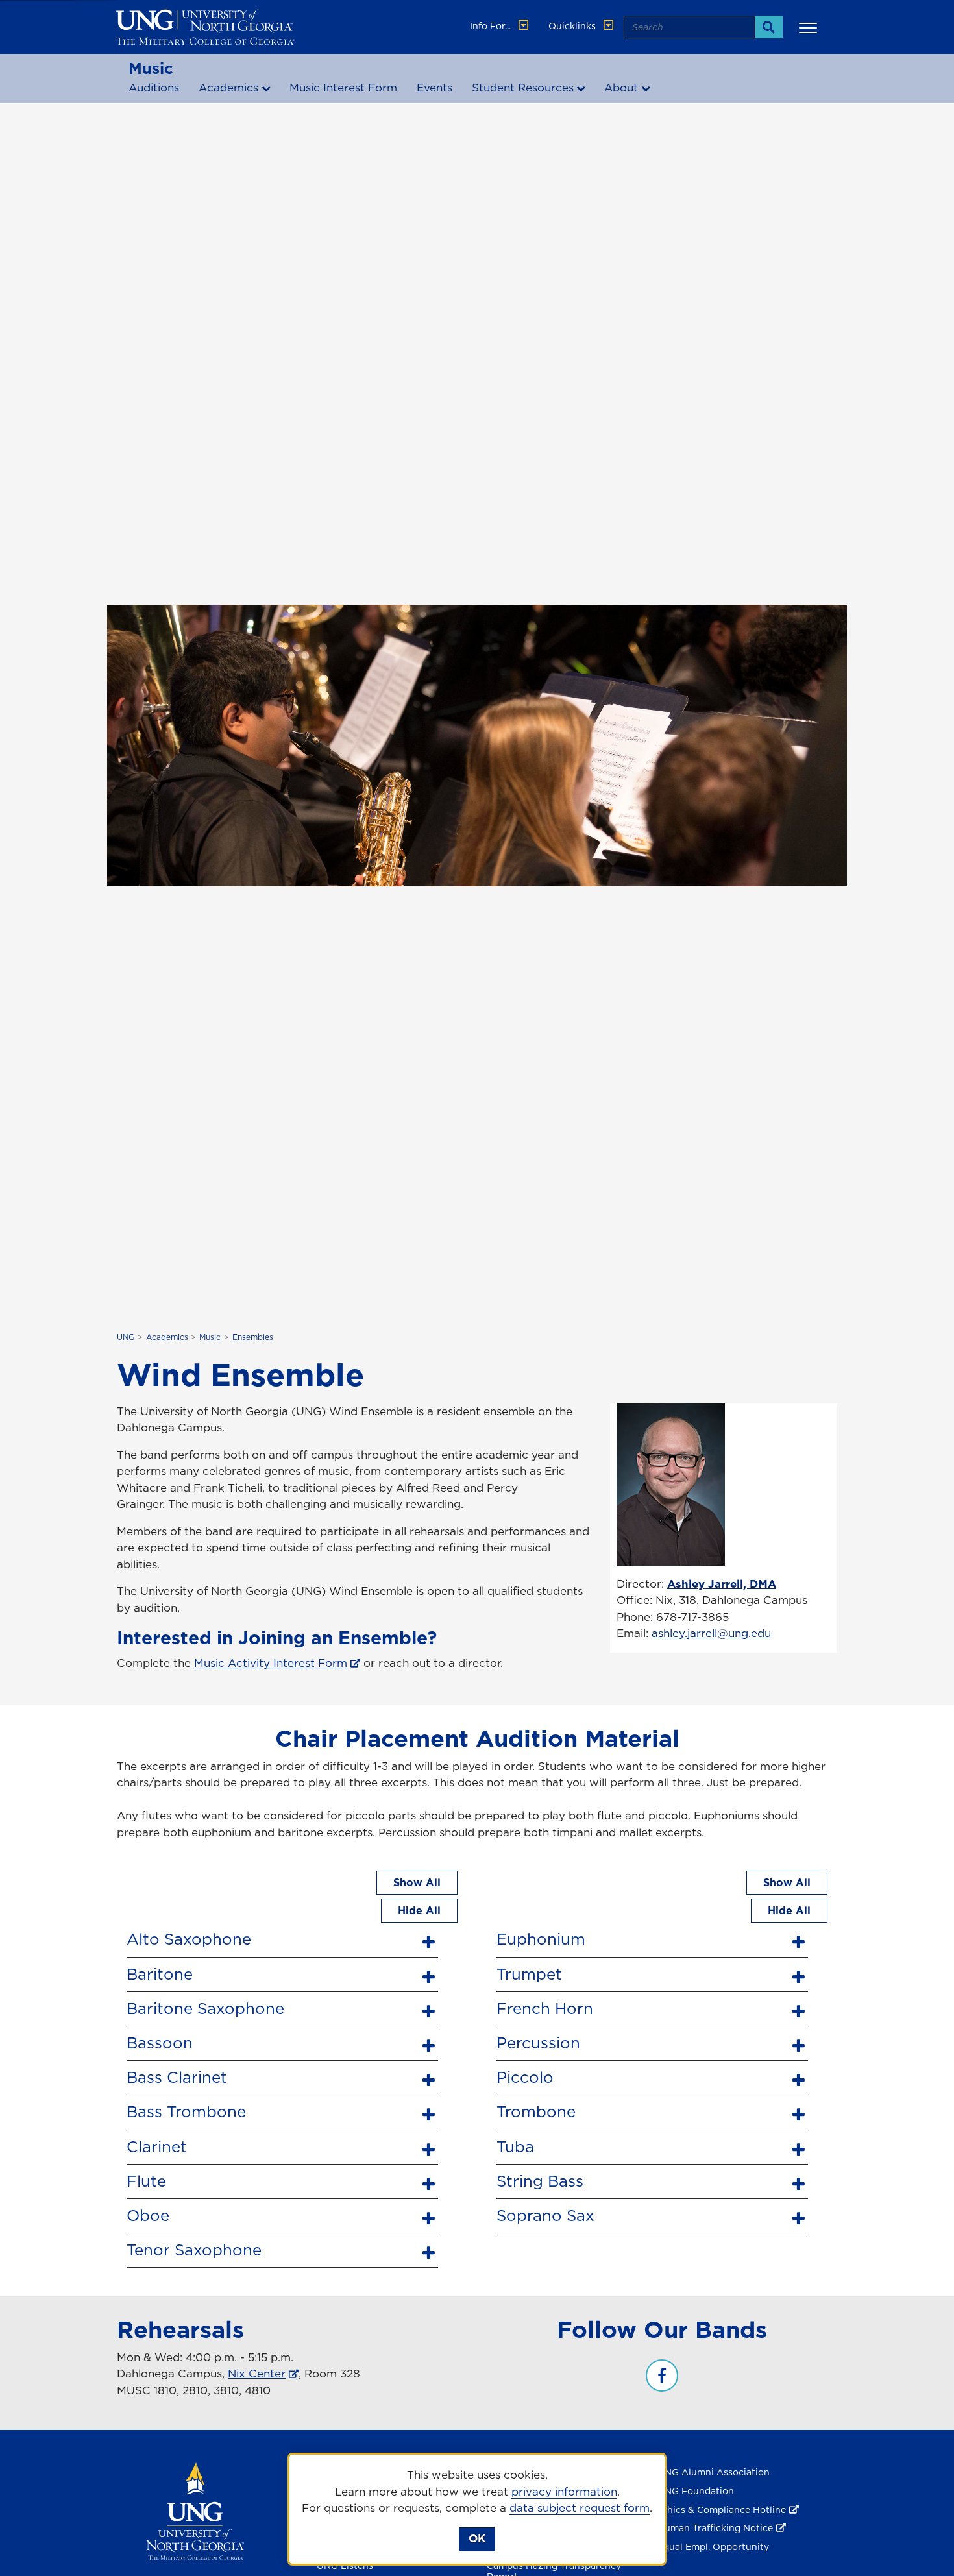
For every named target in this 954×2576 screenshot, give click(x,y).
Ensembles (253, 1337)
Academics (228, 88)
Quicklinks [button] (573, 26)
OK (477, 2538)
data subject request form (580, 2508)
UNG (126, 1337)
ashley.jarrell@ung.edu (711, 1633)
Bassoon (160, 2043)
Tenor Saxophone (194, 2250)
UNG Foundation (696, 2491)
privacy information (564, 2492)
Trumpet (529, 1974)
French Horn (545, 2008)
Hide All (419, 1910)
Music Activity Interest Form (271, 1663)
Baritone (160, 1974)
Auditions (154, 88)
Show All (417, 1882)
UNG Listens (345, 2566)
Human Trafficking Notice (715, 2528)
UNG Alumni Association (714, 2472)
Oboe (148, 2215)
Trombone (536, 2111)
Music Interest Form (343, 88)
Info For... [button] (492, 26)
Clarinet (157, 2146)
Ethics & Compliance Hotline (722, 2510)
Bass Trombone (186, 2111)
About (621, 88)
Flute (146, 2181)
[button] (810, 27)
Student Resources (523, 88)
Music (151, 68)
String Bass (540, 2181)
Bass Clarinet (177, 2077)
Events (434, 88)
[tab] (282, 1938)
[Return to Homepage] (195, 2510)
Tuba (515, 2146)
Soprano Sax (545, 2215)
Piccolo (525, 2077)
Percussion (538, 2043)
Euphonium (541, 1939)
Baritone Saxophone (205, 2008)
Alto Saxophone (189, 1939)
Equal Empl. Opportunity (713, 2547)
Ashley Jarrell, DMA (722, 1584)
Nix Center (257, 2374)
